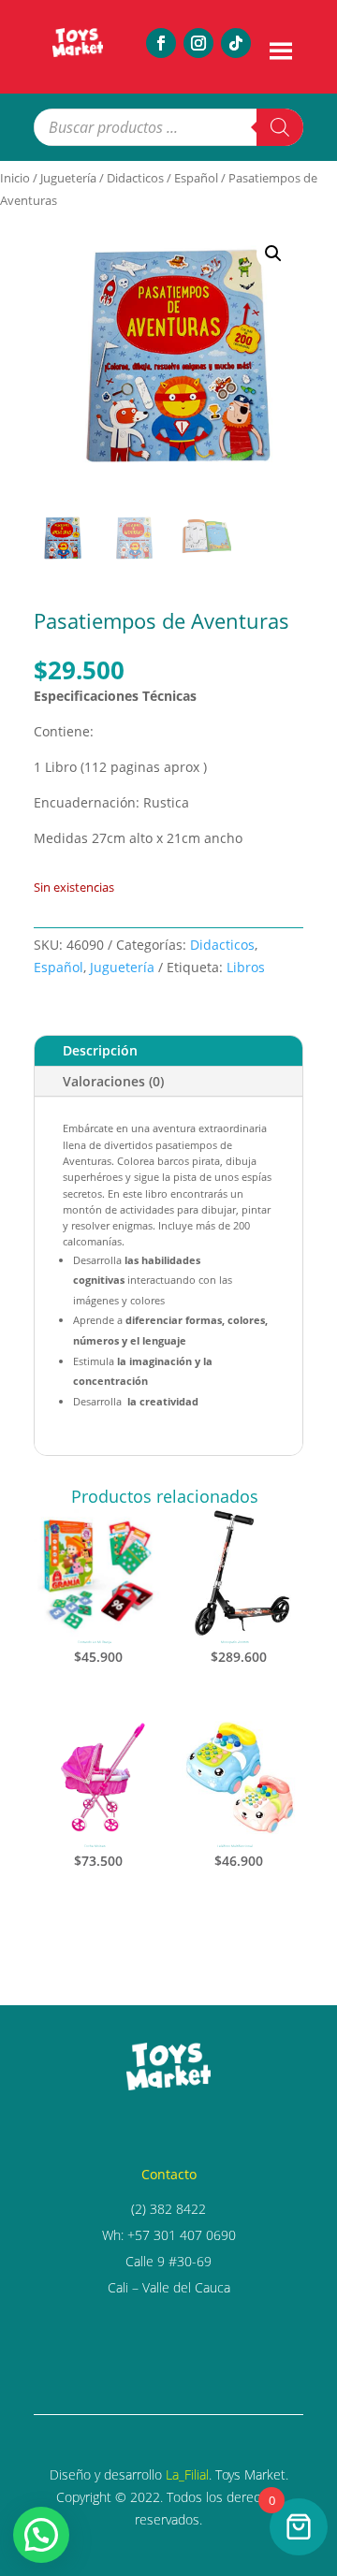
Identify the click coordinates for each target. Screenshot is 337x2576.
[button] (273, 254)
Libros (246, 967)
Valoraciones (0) (113, 1081)
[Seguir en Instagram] (198, 43)
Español (196, 178)
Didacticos (135, 178)
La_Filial (187, 2474)
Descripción (100, 1050)
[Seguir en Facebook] (161, 43)
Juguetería (68, 178)
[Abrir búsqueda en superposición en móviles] (168, 127)
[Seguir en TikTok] (236, 43)
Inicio (15, 178)
